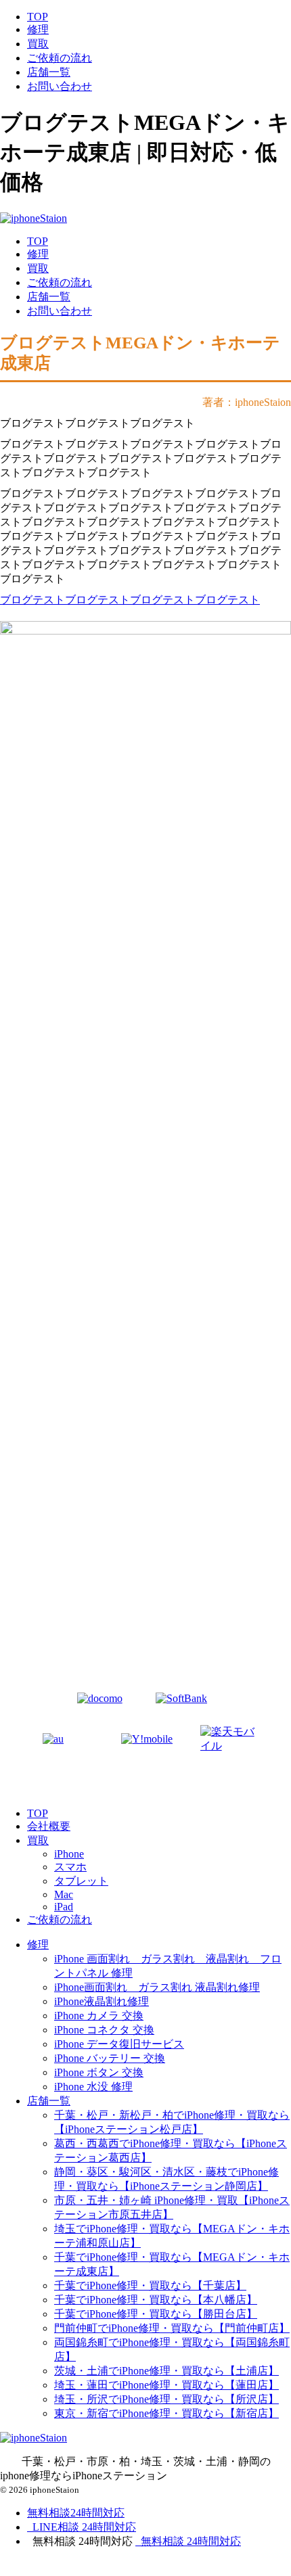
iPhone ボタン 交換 (99, 2072)
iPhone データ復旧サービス (119, 2044)
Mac (64, 1894)
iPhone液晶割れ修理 (102, 2001)
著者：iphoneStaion (247, 402)
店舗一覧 (49, 72)
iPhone (69, 1854)
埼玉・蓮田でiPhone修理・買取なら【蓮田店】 (166, 2385)
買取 (38, 44)
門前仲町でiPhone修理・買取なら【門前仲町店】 (172, 2328)
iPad (64, 1907)
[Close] (78, 2568)
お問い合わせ (60, 86)
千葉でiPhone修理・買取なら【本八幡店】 (156, 2300)
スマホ (70, 1867)
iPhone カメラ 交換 (99, 2016)
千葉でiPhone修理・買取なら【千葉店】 (150, 2285)
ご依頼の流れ (60, 58)
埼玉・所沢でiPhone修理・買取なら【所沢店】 (166, 2399)
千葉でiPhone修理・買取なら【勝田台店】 (156, 2314)
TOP (38, 17)
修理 (38, 29)
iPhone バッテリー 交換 (110, 2058)
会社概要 (49, 1826)
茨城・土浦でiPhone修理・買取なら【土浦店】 (166, 2371)
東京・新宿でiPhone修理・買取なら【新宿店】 (166, 2413)
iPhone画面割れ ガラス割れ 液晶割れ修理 (157, 1987)
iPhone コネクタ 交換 (104, 2030)
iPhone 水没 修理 (93, 2087)
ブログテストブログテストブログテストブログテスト (130, 600)
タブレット (81, 1881)
